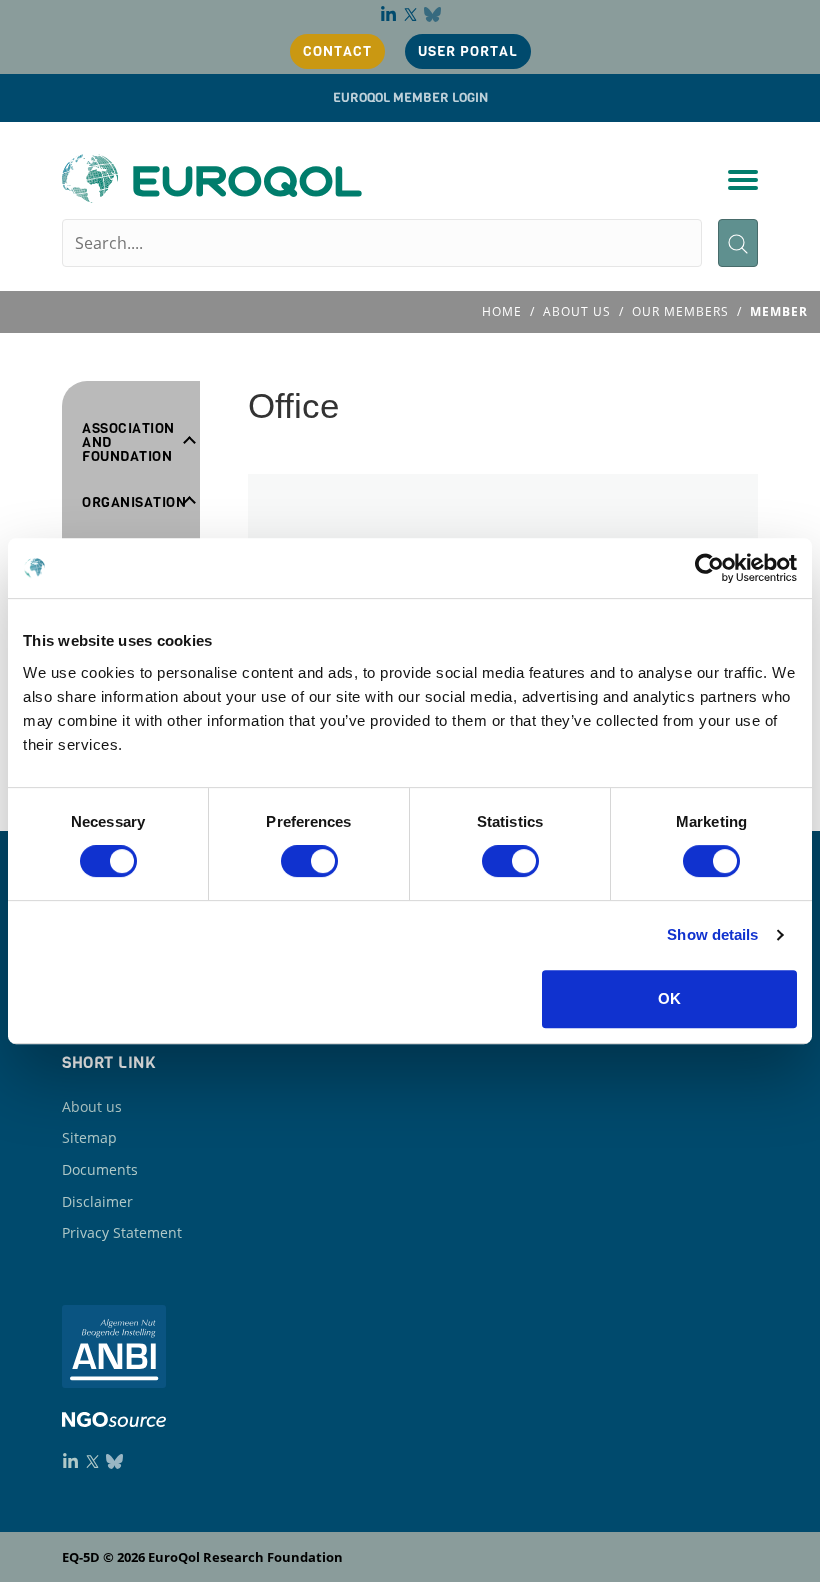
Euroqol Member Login (410, 97)
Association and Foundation (128, 443)
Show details (712, 934)
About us (92, 1106)
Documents (100, 1169)
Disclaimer (97, 1201)
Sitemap (89, 1137)
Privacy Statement (122, 1232)
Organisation (134, 503)
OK (669, 998)
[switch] (309, 861)
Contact (337, 51)
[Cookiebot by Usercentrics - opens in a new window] (709, 568)
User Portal (468, 51)
